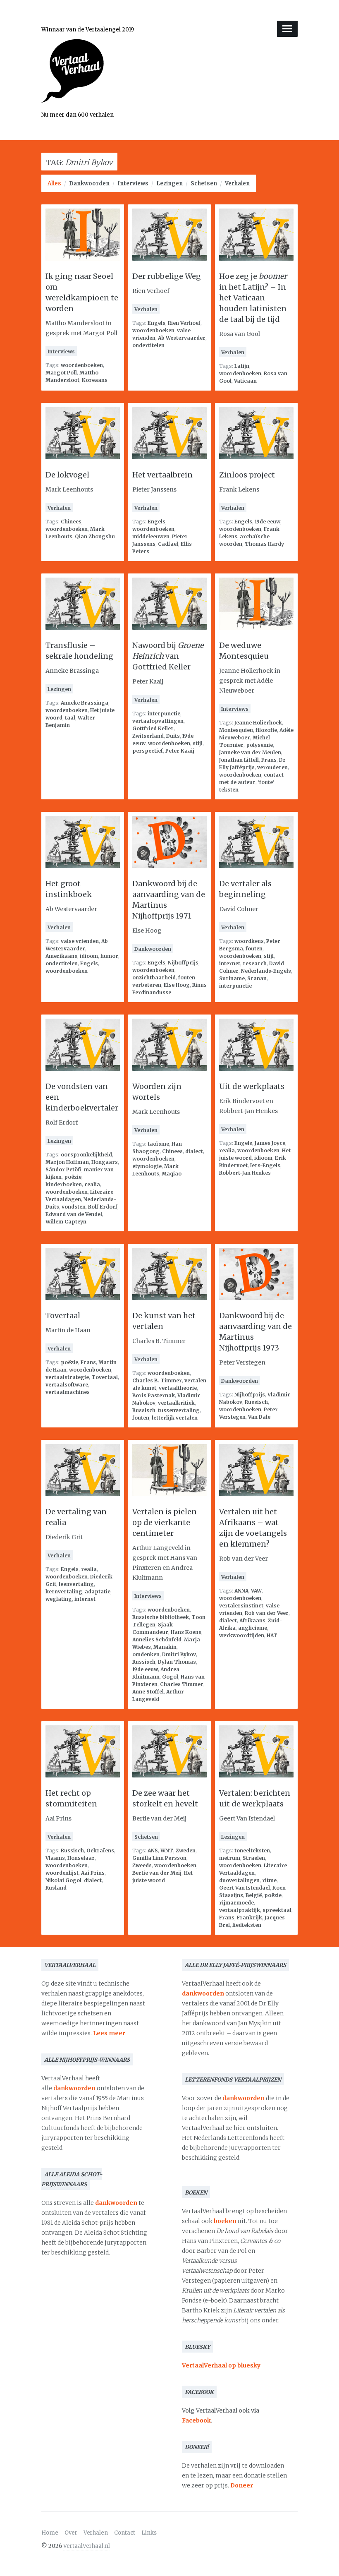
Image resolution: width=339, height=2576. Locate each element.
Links (149, 2533)
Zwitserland (148, 736)
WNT (167, 1850)
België (254, 1895)
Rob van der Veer (267, 1613)
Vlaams (55, 1858)
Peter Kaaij (180, 751)
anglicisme (253, 1628)
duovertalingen (239, 1880)
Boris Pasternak (154, 1395)
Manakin (165, 1647)
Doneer (242, 2485)
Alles (54, 183)
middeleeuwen (151, 536)
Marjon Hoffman (67, 1162)
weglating (59, 1599)
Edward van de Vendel (74, 1214)
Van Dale (259, 1417)
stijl (198, 743)
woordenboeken (82, 365)
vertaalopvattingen (158, 721)
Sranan (257, 978)
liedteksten (247, 1925)
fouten (254, 949)
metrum (230, 1858)
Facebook (196, 2420)
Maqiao (172, 1174)
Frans (269, 760)
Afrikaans (252, 1620)
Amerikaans (61, 956)
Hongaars (105, 1162)
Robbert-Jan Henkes (245, 1173)
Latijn (242, 366)
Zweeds (142, 1865)
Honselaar (81, 1858)
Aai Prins (93, 1873)
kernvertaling (64, 1591)
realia (92, 1184)
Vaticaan (245, 381)
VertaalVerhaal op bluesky (221, 2365)
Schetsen (204, 183)
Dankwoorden (89, 183)
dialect (194, 1151)
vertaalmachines (68, 1392)
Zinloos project (247, 475)
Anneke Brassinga (85, 703)
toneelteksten (252, 1850)
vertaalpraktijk (240, 1910)
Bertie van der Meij (157, 1873)
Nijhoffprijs (183, 963)
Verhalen (237, 183)
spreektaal (277, 1910)
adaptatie (98, 1591)
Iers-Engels (265, 1165)
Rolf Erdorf (103, 1207)
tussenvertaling (179, 1410)
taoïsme (158, 1144)
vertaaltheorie (178, 1388)
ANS (153, 1850)
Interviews (133, 183)
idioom (89, 956)
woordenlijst (62, 1873)
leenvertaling (76, 1584)
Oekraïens (100, 1850)
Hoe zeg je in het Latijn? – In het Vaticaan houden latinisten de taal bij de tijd (253, 298)
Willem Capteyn (66, 1222)
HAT (272, 1635)
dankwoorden (74, 2088)
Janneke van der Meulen (250, 752)
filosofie (266, 730)
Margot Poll (61, 373)
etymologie (147, 1166)
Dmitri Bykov (179, 1654)
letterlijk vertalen (175, 1418)
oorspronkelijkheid (86, 1155)
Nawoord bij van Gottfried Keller (168, 656)
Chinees (71, 522)
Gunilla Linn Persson (159, 1858)
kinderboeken (64, 1184)
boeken (225, 2221)
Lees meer (109, 2033)
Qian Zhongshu (95, 536)
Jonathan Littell (239, 760)
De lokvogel (67, 475)
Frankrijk (249, 1918)
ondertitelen (148, 345)
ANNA (241, 1591)
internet (230, 963)
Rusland (56, 1888)
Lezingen (169, 183)
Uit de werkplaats (252, 1086)
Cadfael (168, 544)
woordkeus (249, 941)
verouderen (272, 767)
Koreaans (95, 380)
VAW (256, 1591)
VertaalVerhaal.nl (87, 2546)
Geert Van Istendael (245, 1888)
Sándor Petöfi (63, 1169)
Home (50, 2533)
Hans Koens (186, 1632)
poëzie (73, 1177)
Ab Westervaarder (182, 338)
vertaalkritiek (176, 1403)
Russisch (144, 1410)
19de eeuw (267, 522)
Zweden (186, 1850)
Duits (173, 736)
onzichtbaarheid (154, 977)
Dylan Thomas (177, 1662)
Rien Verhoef (184, 323)
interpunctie (164, 714)
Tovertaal (63, 1316)
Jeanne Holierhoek (258, 723)
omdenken (146, 1654)
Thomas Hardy (264, 544)
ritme (269, 1880)
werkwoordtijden (242, 1635)
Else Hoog (177, 985)
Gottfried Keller (153, 728)
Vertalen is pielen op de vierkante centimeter (165, 1522)
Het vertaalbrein (162, 475)
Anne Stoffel (148, 1692)
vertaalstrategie (67, 1377)
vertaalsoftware (67, 1385)
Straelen (254, 1858)
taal (70, 718)
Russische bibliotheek (161, 1617)
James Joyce (270, 1143)
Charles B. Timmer (157, 1380)
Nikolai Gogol (63, 1880)
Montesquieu (236, 730)
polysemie (259, 745)
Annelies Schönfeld (157, 1639)
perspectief (148, 751)
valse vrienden (80, 941)
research (255, 963)
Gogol (170, 1677)
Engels (156, 323)
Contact (125, 2533)
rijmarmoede (236, 1903)
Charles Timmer (182, 1684)
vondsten (74, 1207)
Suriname (232, 978)
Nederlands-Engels (266, 971)
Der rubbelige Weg (167, 276)
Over (71, 2533)
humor (109, 956)
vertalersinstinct (241, 1606)
